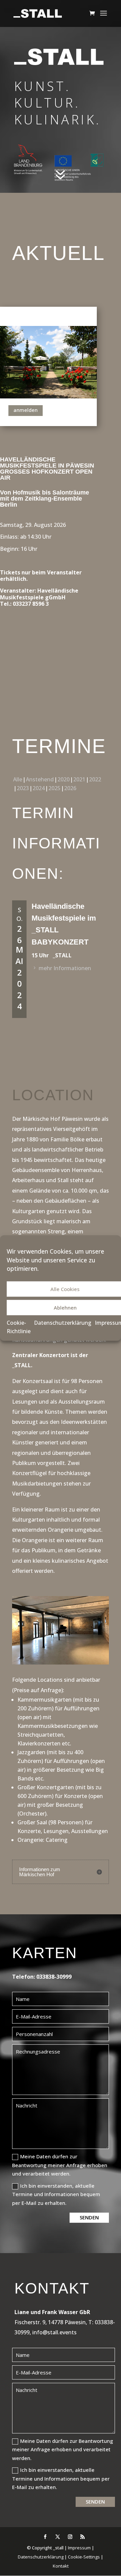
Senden (89, 2217)
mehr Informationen (65, 968)
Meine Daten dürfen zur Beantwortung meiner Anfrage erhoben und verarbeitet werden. (60, 2165)
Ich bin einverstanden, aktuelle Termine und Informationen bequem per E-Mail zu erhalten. (56, 2194)
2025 (54, 788)
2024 (39, 788)
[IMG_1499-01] (61, 1663)
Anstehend (40, 779)
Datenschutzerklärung (63, 1322)
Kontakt (61, 2566)
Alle (18, 779)
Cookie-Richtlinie (19, 1327)
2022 (95, 779)
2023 (23, 788)
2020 (64, 779)
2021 (79, 779)
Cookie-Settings (84, 2557)
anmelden (26, 410)
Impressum (79, 2548)
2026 (70, 788)
